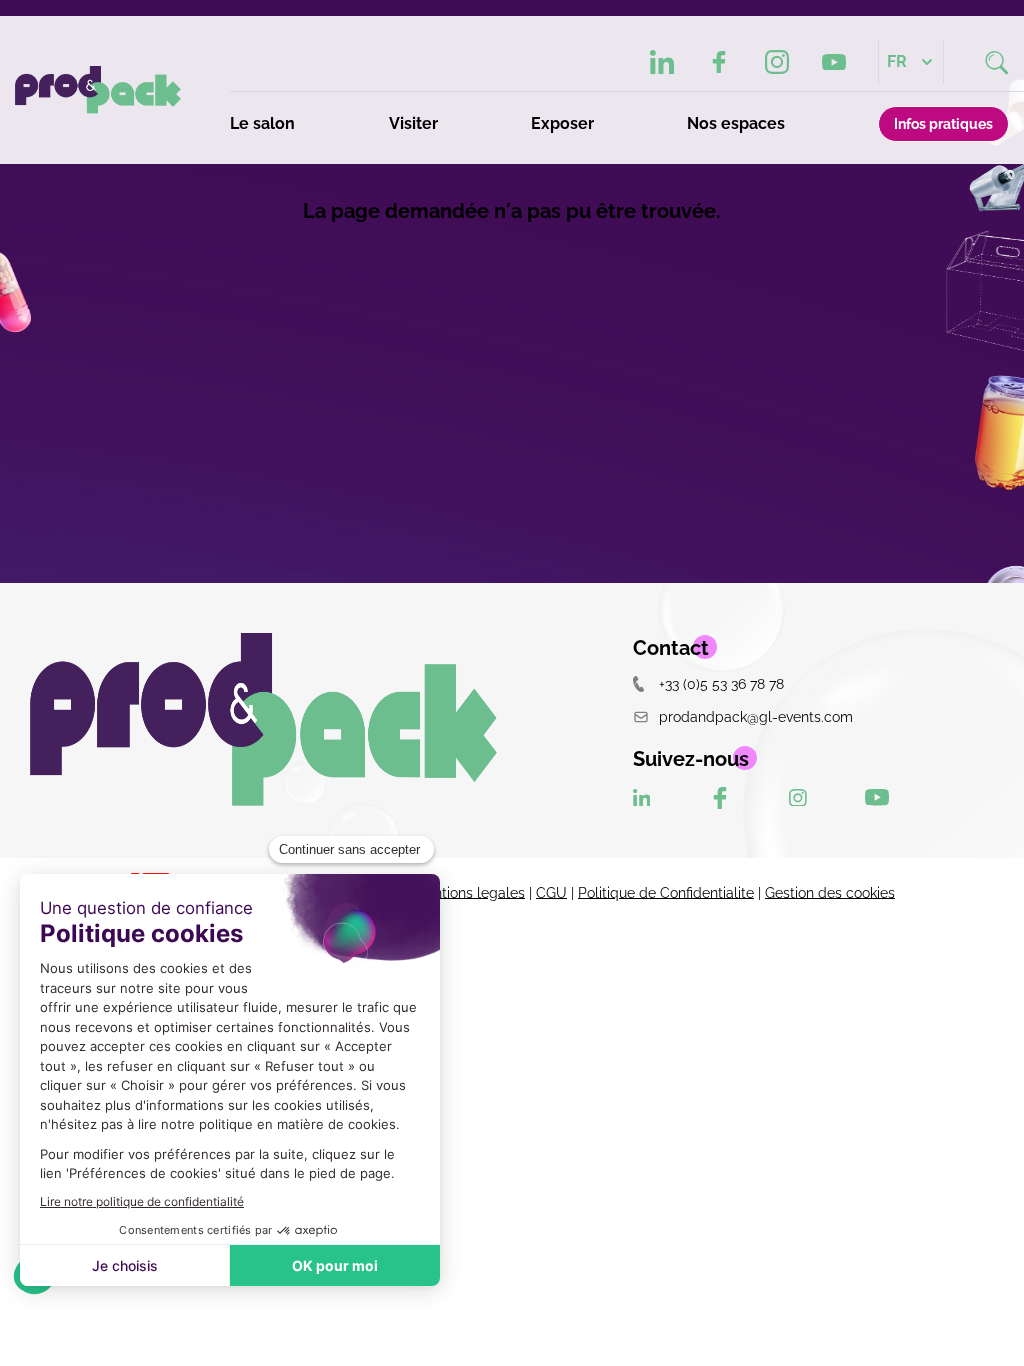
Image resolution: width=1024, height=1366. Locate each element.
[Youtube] (834, 62)
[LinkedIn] (662, 62)
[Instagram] (776, 62)
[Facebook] (719, 62)
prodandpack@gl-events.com (756, 716)
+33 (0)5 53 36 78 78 (721, 683)
